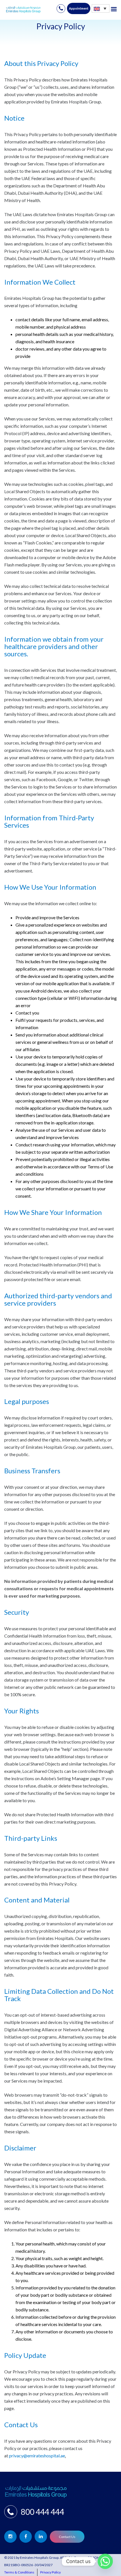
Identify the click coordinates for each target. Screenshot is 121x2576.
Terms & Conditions (19, 2572)
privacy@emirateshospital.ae (37, 2456)
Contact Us (67, 2537)
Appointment (79, 8)
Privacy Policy (51, 2572)
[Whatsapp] (105, 2561)
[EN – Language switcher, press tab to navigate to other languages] (101, 8)
